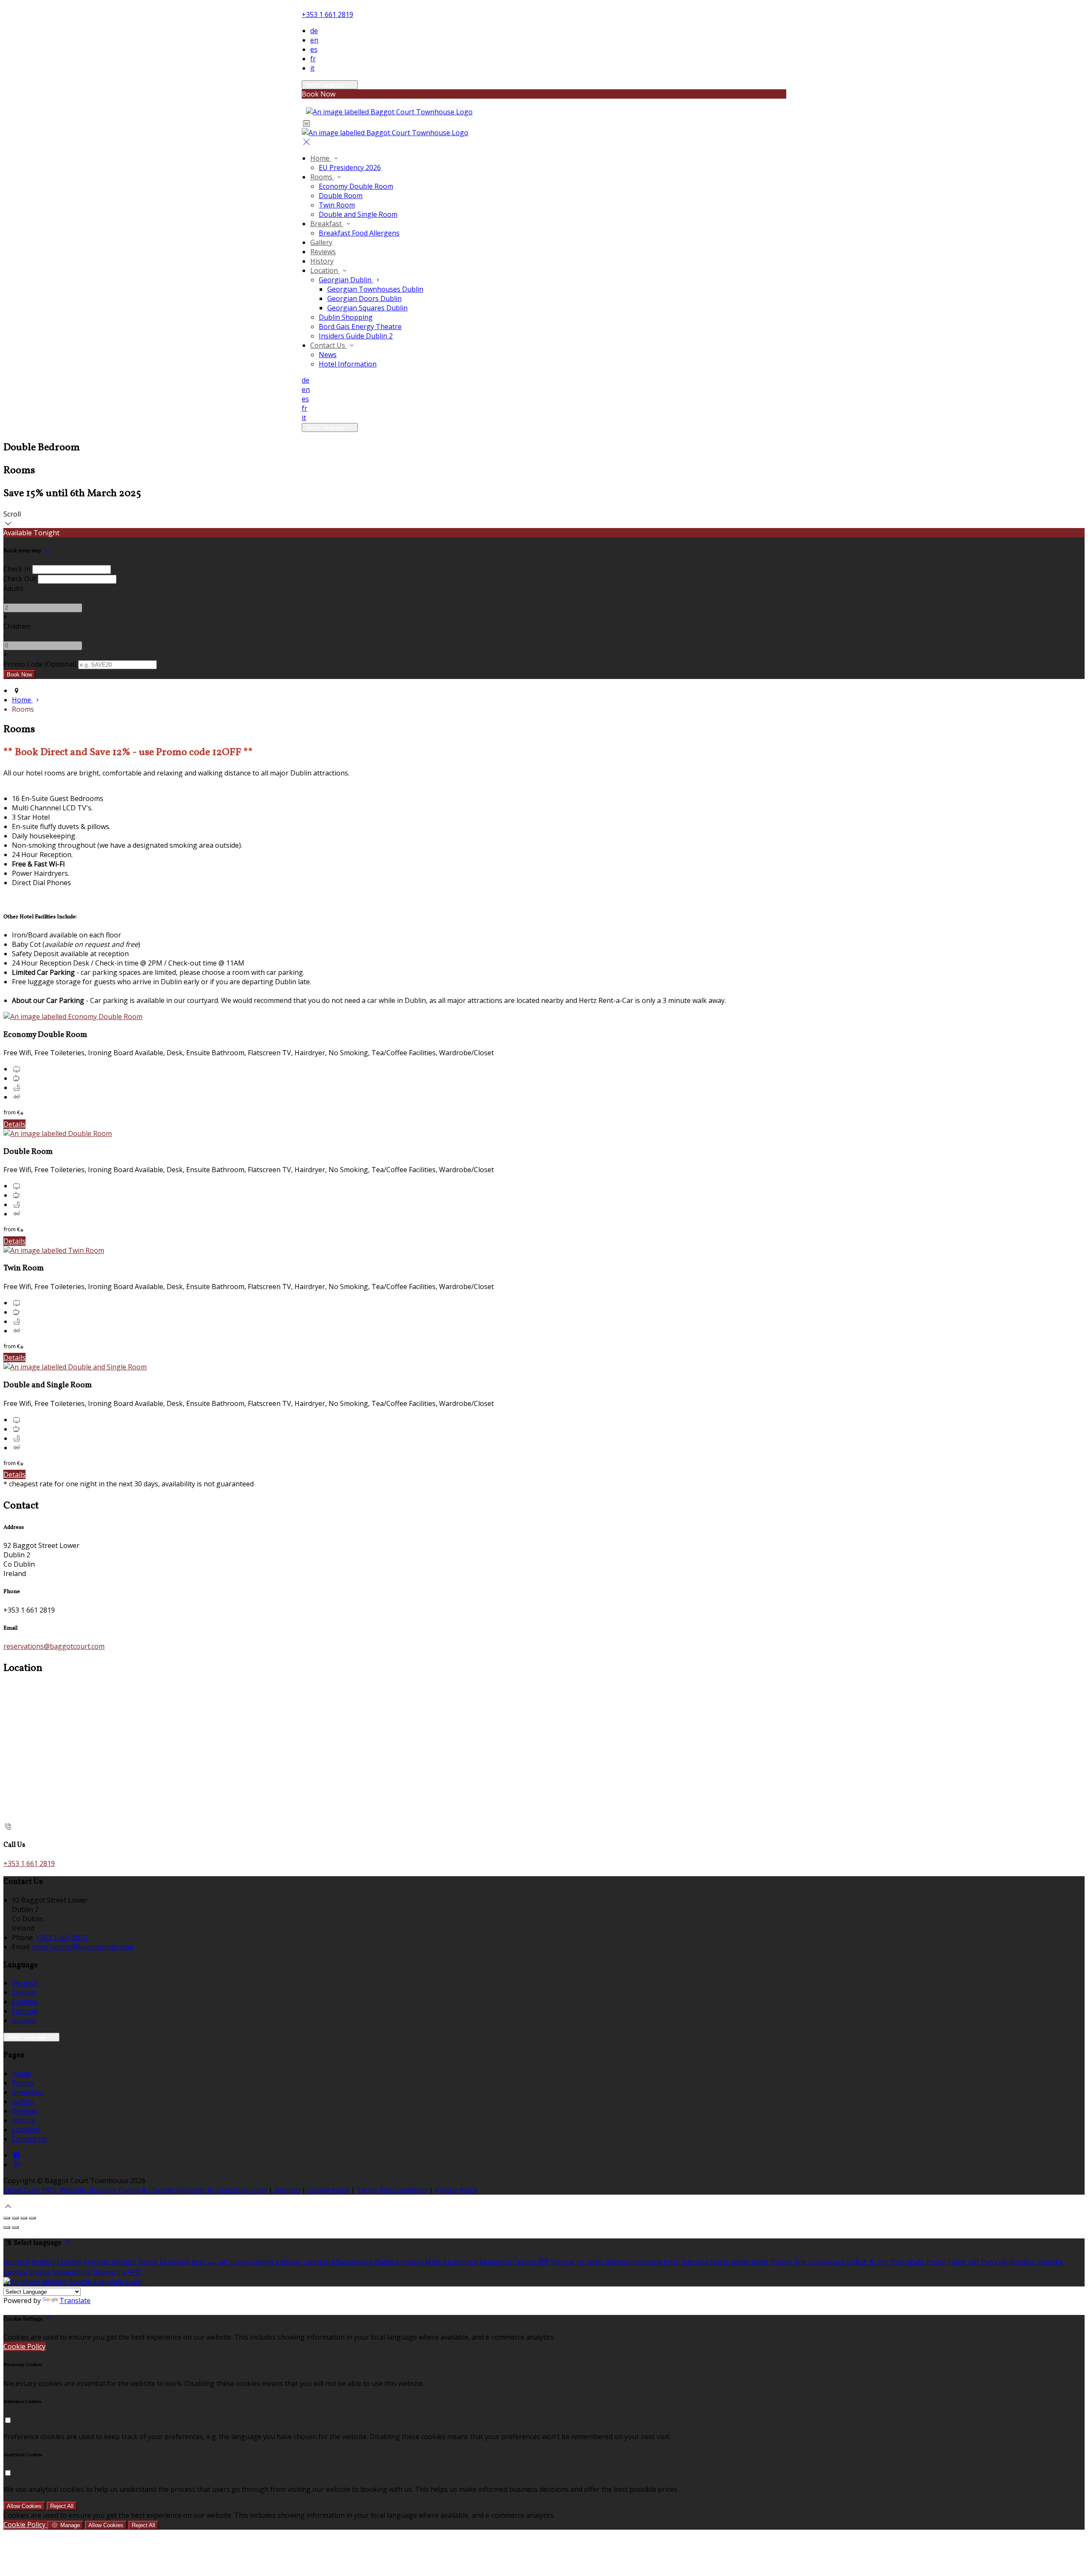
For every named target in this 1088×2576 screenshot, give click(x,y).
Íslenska (695, 2262)
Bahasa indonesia (633, 2262)
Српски (15, 2272)
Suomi (239, 2262)
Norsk (720, 2262)
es (314, 49)
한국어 (879, 2262)
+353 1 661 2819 (327, 14)
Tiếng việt (963, 2262)
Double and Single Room (358, 214)
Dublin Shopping (346, 317)
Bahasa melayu (399, 2262)
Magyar (563, 2262)
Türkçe (781, 2262)
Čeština (525, 2262)
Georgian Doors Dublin (364, 298)
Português (908, 2262)
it (312, 68)
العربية (218, 2262)
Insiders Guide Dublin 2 (356, 336)
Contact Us (329, 345)
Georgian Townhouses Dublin (375, 289)
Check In (17, 569)
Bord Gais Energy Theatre (360, 327)
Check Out (20, 579)
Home (321, 158)
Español (25, 2002)
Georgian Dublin (346, 280)
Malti (433, 2262)
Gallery (321, 242)
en (314, 40)
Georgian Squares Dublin (367, 308)
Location (325, 270)
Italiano (24, 2020)
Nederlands (750, 2262)
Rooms (322, 177)
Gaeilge (262, 2262)
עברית (672, 2262)
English (24, 1992)
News (328, 355)
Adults (13, 588)
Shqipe (40, 2272)
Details (14, 1124)
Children (17, 626)
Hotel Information (348, 364)
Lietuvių (289, 2262)
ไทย (800, 2262)
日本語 (857, 2262)
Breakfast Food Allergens (359, 233)
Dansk (148, 2262)
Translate (75, 2301)
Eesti (199, 2262)
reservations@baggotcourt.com (54, 1646)
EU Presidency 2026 (350, 168)
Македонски (352, 2262)
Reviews (323, 252)
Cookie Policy (328, 2190)
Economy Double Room (356, 186)
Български (460, 2262)
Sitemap (287, 2190)
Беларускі (495, 2262)
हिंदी (544, 2262)
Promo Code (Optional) (40, 664)
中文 (135, 2272)
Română (1022, 2262)
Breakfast (327, 224)
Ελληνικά (175, 2262)
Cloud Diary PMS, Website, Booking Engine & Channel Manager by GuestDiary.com (135, 2190)
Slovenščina (71, 2272)
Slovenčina (109, 2272)
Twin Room (337, 205)
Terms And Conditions (392, 2190)
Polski (936, 2262)
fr (313, 59)
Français (25, 2011)
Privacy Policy (456, 2190)
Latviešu (316, 2262)
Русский (994, 2262)
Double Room (341, 196)
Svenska (1050, 2262)
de (314, 31)
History (322, 261)
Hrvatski (590, 2262)
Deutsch (25, 1983)
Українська (826, 2262)
